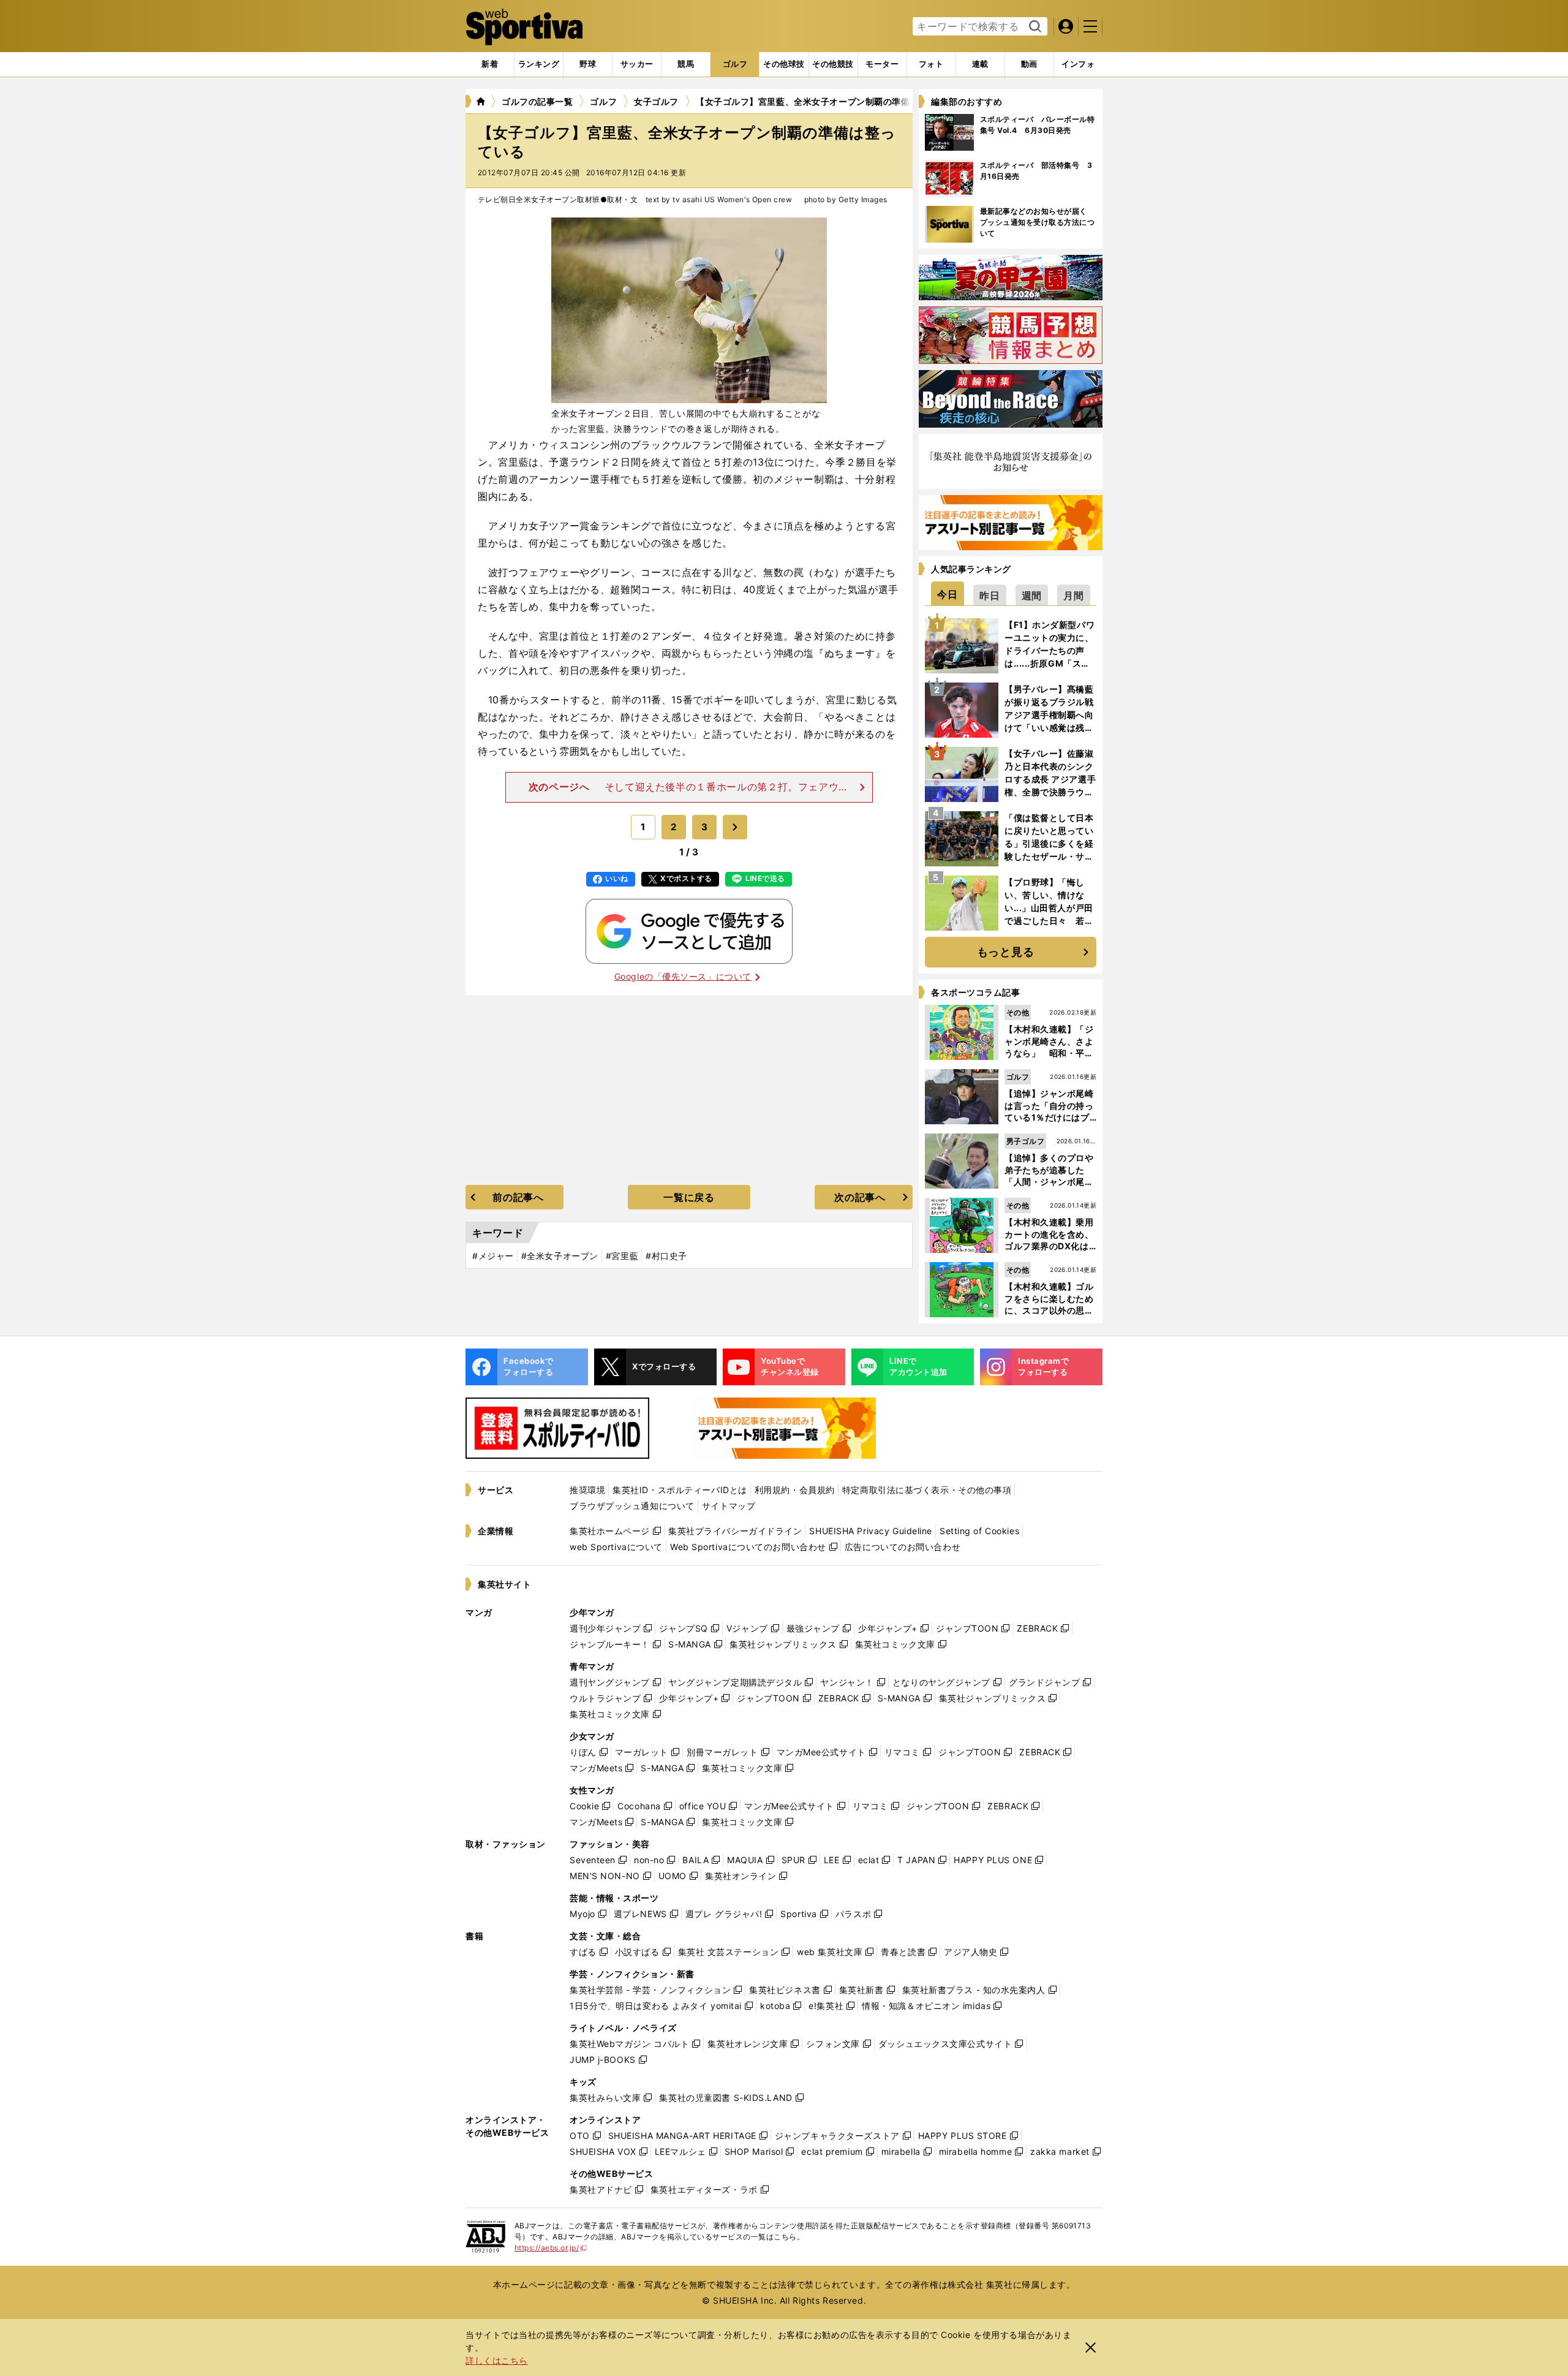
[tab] (588, 64)
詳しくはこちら (497, 2360)
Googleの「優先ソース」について (683, 976)
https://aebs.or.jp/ (551, 2248)
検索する (1034, 27)
